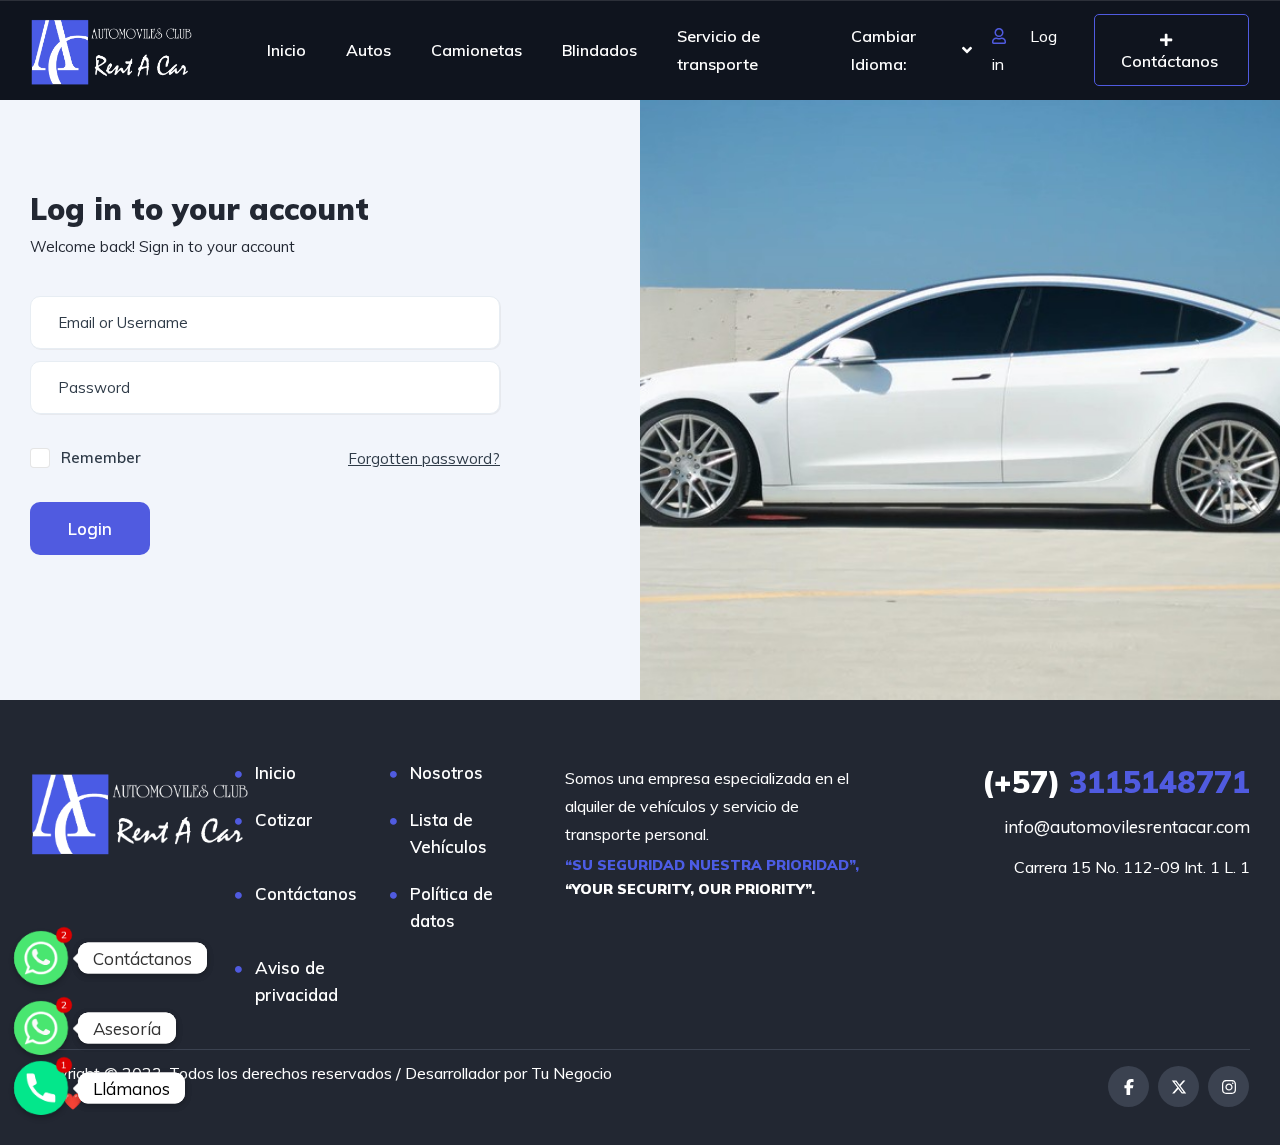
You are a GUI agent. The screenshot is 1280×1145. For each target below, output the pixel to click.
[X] (1178, 1086)
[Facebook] (1128, 1086)
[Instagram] (1228, 1086)
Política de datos (451, 907)
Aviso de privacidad (296, 981)
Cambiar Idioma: (883, 50)
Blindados (599, 50)
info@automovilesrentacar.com (1127, 826)
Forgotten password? (424, 458)
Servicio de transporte (718, 50)
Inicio (286, 50)
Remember (101, 457)
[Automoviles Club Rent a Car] (112, 50)
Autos (368, 50)
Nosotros (446, 772)
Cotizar (284, 819)
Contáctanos (306, 893)
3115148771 (1116, 782)
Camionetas (476, 50)
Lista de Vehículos (448, 833)
